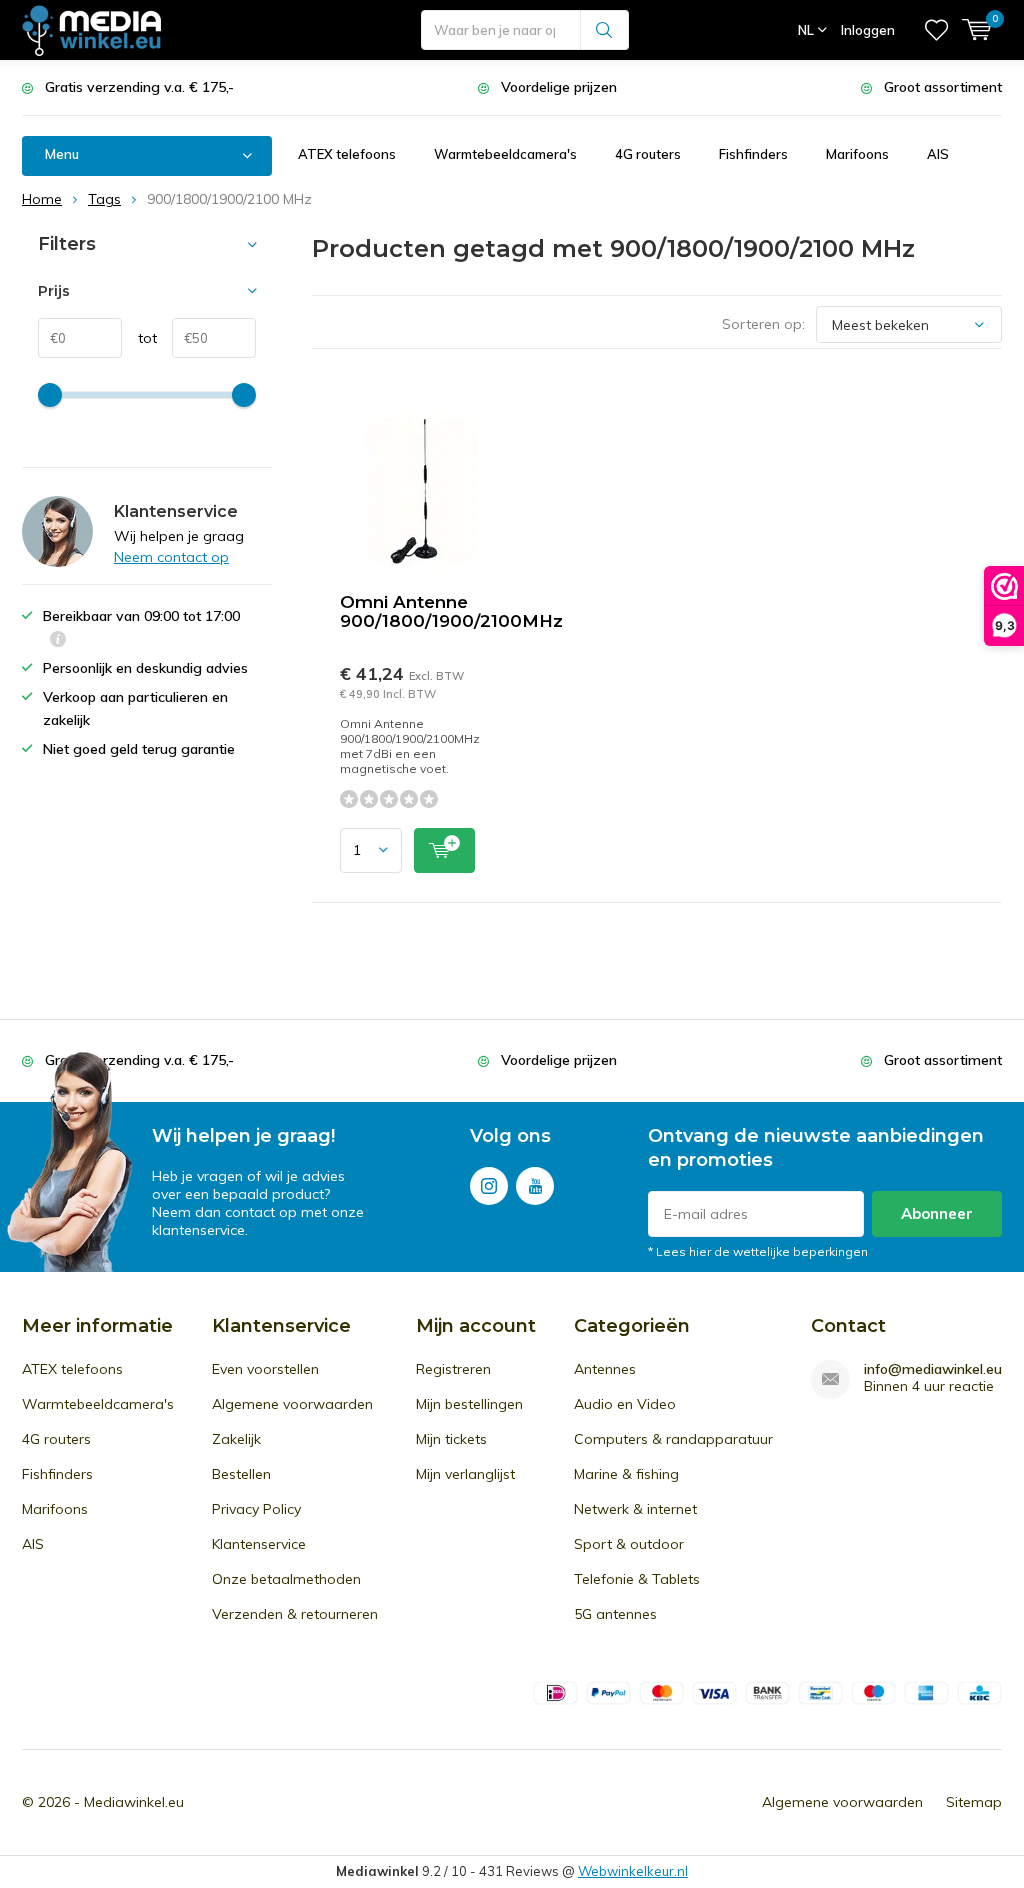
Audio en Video (625, 1404)
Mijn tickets (451, 1439)
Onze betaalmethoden (286, 1579)
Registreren (453, 1369)
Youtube (535, 1186)
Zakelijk (236, 1439)
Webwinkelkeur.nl (633, 1871)
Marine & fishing (626, 1474)
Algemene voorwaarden (292, 1404)
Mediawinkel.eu (134, 1802)
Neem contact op (171, 557)
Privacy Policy (256, 1509)
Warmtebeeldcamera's (505, 154)
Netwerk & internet (635, 1509)
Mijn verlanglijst (465, 1474)
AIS (938, 154)
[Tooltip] (58, 641)
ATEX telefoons (347, 154)
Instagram (489, 1186)
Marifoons (857, 154)
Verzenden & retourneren (295, 1614)
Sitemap (974, 1802)
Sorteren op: (763, 324)
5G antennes (615, 1614)
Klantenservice (259, 1544)
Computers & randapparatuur (673, 1439)
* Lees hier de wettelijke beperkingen (758, 1251)
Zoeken (605, 30)
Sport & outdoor (629, 1544)
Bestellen (241, 1474)
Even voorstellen (265, 1369)
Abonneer (937, 1213)
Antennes (605, 1369)
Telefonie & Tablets (637, 1579)
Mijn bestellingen (469, 1404)
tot (139, 338)
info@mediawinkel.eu (933, 1369)
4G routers (648, 154)
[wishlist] (936, 30)
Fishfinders (753, 154)
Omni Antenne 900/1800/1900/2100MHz (451, 611)
